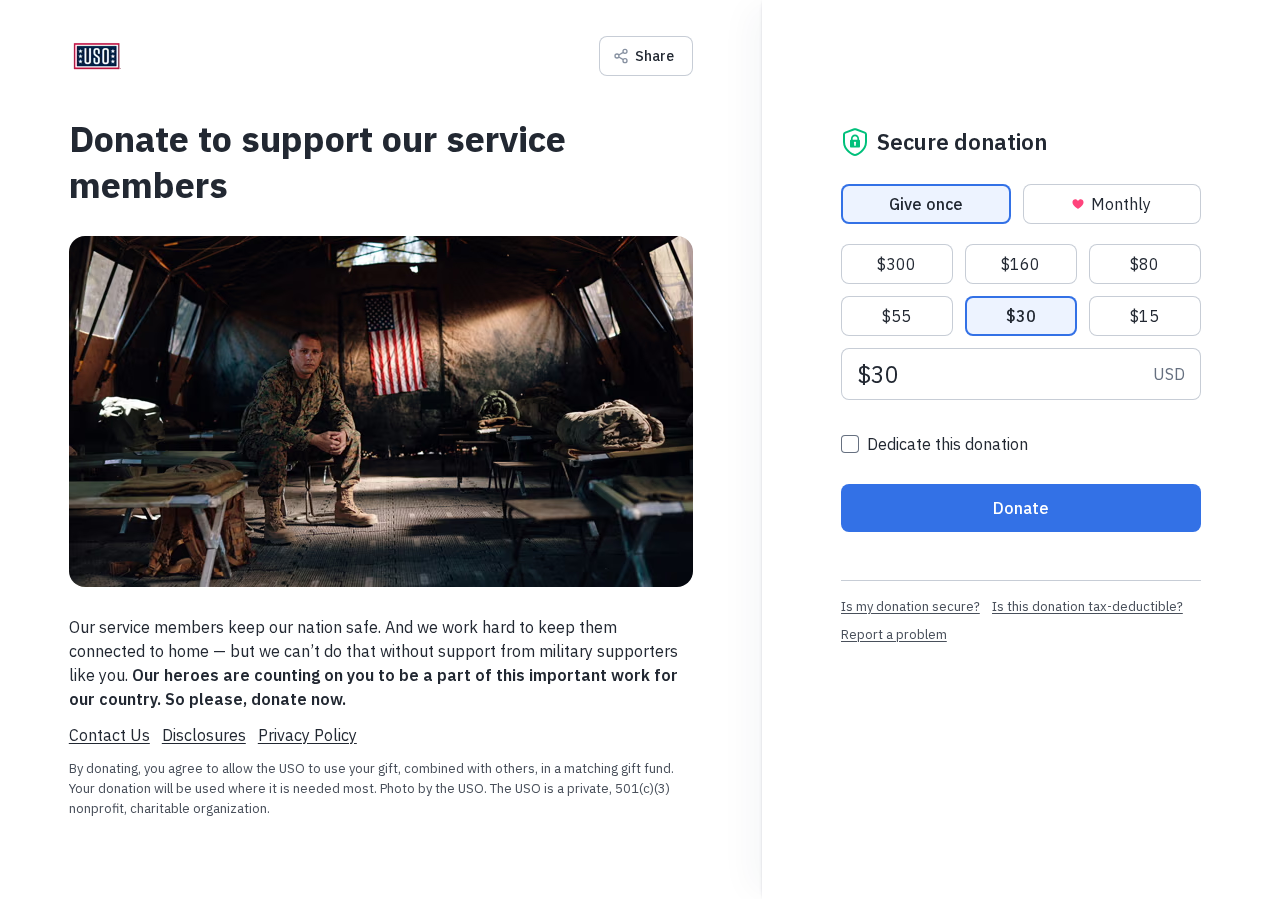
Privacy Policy (307, 735)
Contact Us (109, 735)
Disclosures (204, 735)
